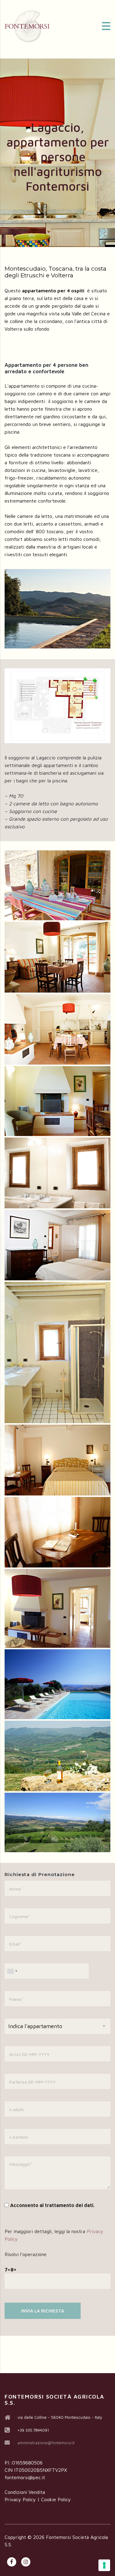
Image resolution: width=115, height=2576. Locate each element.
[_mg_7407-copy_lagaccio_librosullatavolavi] (57, 1532)
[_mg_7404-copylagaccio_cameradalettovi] (57, 1460)
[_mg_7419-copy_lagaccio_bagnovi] (57, 1173)
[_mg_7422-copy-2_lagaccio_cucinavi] (57, 957)
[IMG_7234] (57, 1822)
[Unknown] (12, 1971)
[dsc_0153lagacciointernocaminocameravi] (57, 1101)
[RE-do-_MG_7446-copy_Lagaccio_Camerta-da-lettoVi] (57, 1245)
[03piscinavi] (57, 1684)
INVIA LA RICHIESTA (43, 2311)
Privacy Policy (20, 2499)
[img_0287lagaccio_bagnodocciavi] (57, 1353)
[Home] (28, 25)
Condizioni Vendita (25, 2492)
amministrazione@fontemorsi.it (46, 2443)
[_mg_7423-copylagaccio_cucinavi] (57, 1029)
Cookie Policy (56, 2499)
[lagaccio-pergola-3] (57, 885)
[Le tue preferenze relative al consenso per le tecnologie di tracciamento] (104, 2565)
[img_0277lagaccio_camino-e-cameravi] (57, 1609)
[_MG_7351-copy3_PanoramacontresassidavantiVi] (57, 1756)
